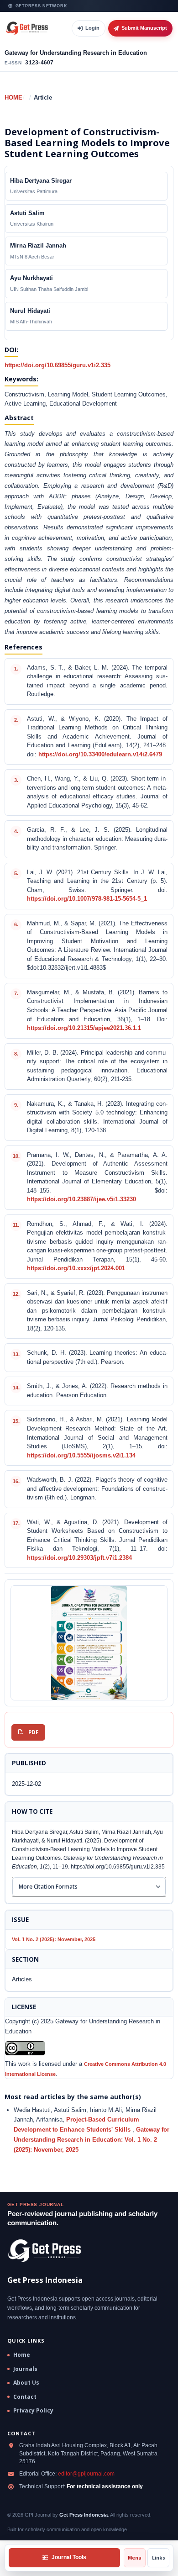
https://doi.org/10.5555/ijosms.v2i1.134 (81, 1456)
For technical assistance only (105, 2486)
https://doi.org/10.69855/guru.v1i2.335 (58, 365)
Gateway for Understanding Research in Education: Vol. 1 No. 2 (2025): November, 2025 (92, 2139)
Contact (25, 2397)
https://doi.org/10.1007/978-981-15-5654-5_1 (87, 899)
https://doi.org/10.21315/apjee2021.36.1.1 (84, 1028)
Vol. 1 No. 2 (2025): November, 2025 (54, 1939)
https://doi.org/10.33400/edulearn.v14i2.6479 (100, 755)
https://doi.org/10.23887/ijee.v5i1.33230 (81, 1199)
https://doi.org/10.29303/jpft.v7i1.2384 (79, 1558)
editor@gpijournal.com (86, 2474)
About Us (26, 2383)
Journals (25, 2369)
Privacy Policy (33, 2411)
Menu (135, 2558)
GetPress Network (42, 6)
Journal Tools (69, 2557)
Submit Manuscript (144, 28)
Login (92, 28)
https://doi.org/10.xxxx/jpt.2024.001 (76, 1268)
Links (159, 2558)
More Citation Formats (48, 1887)
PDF (33, 1732)
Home (13, 98)
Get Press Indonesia (84, 2515)
